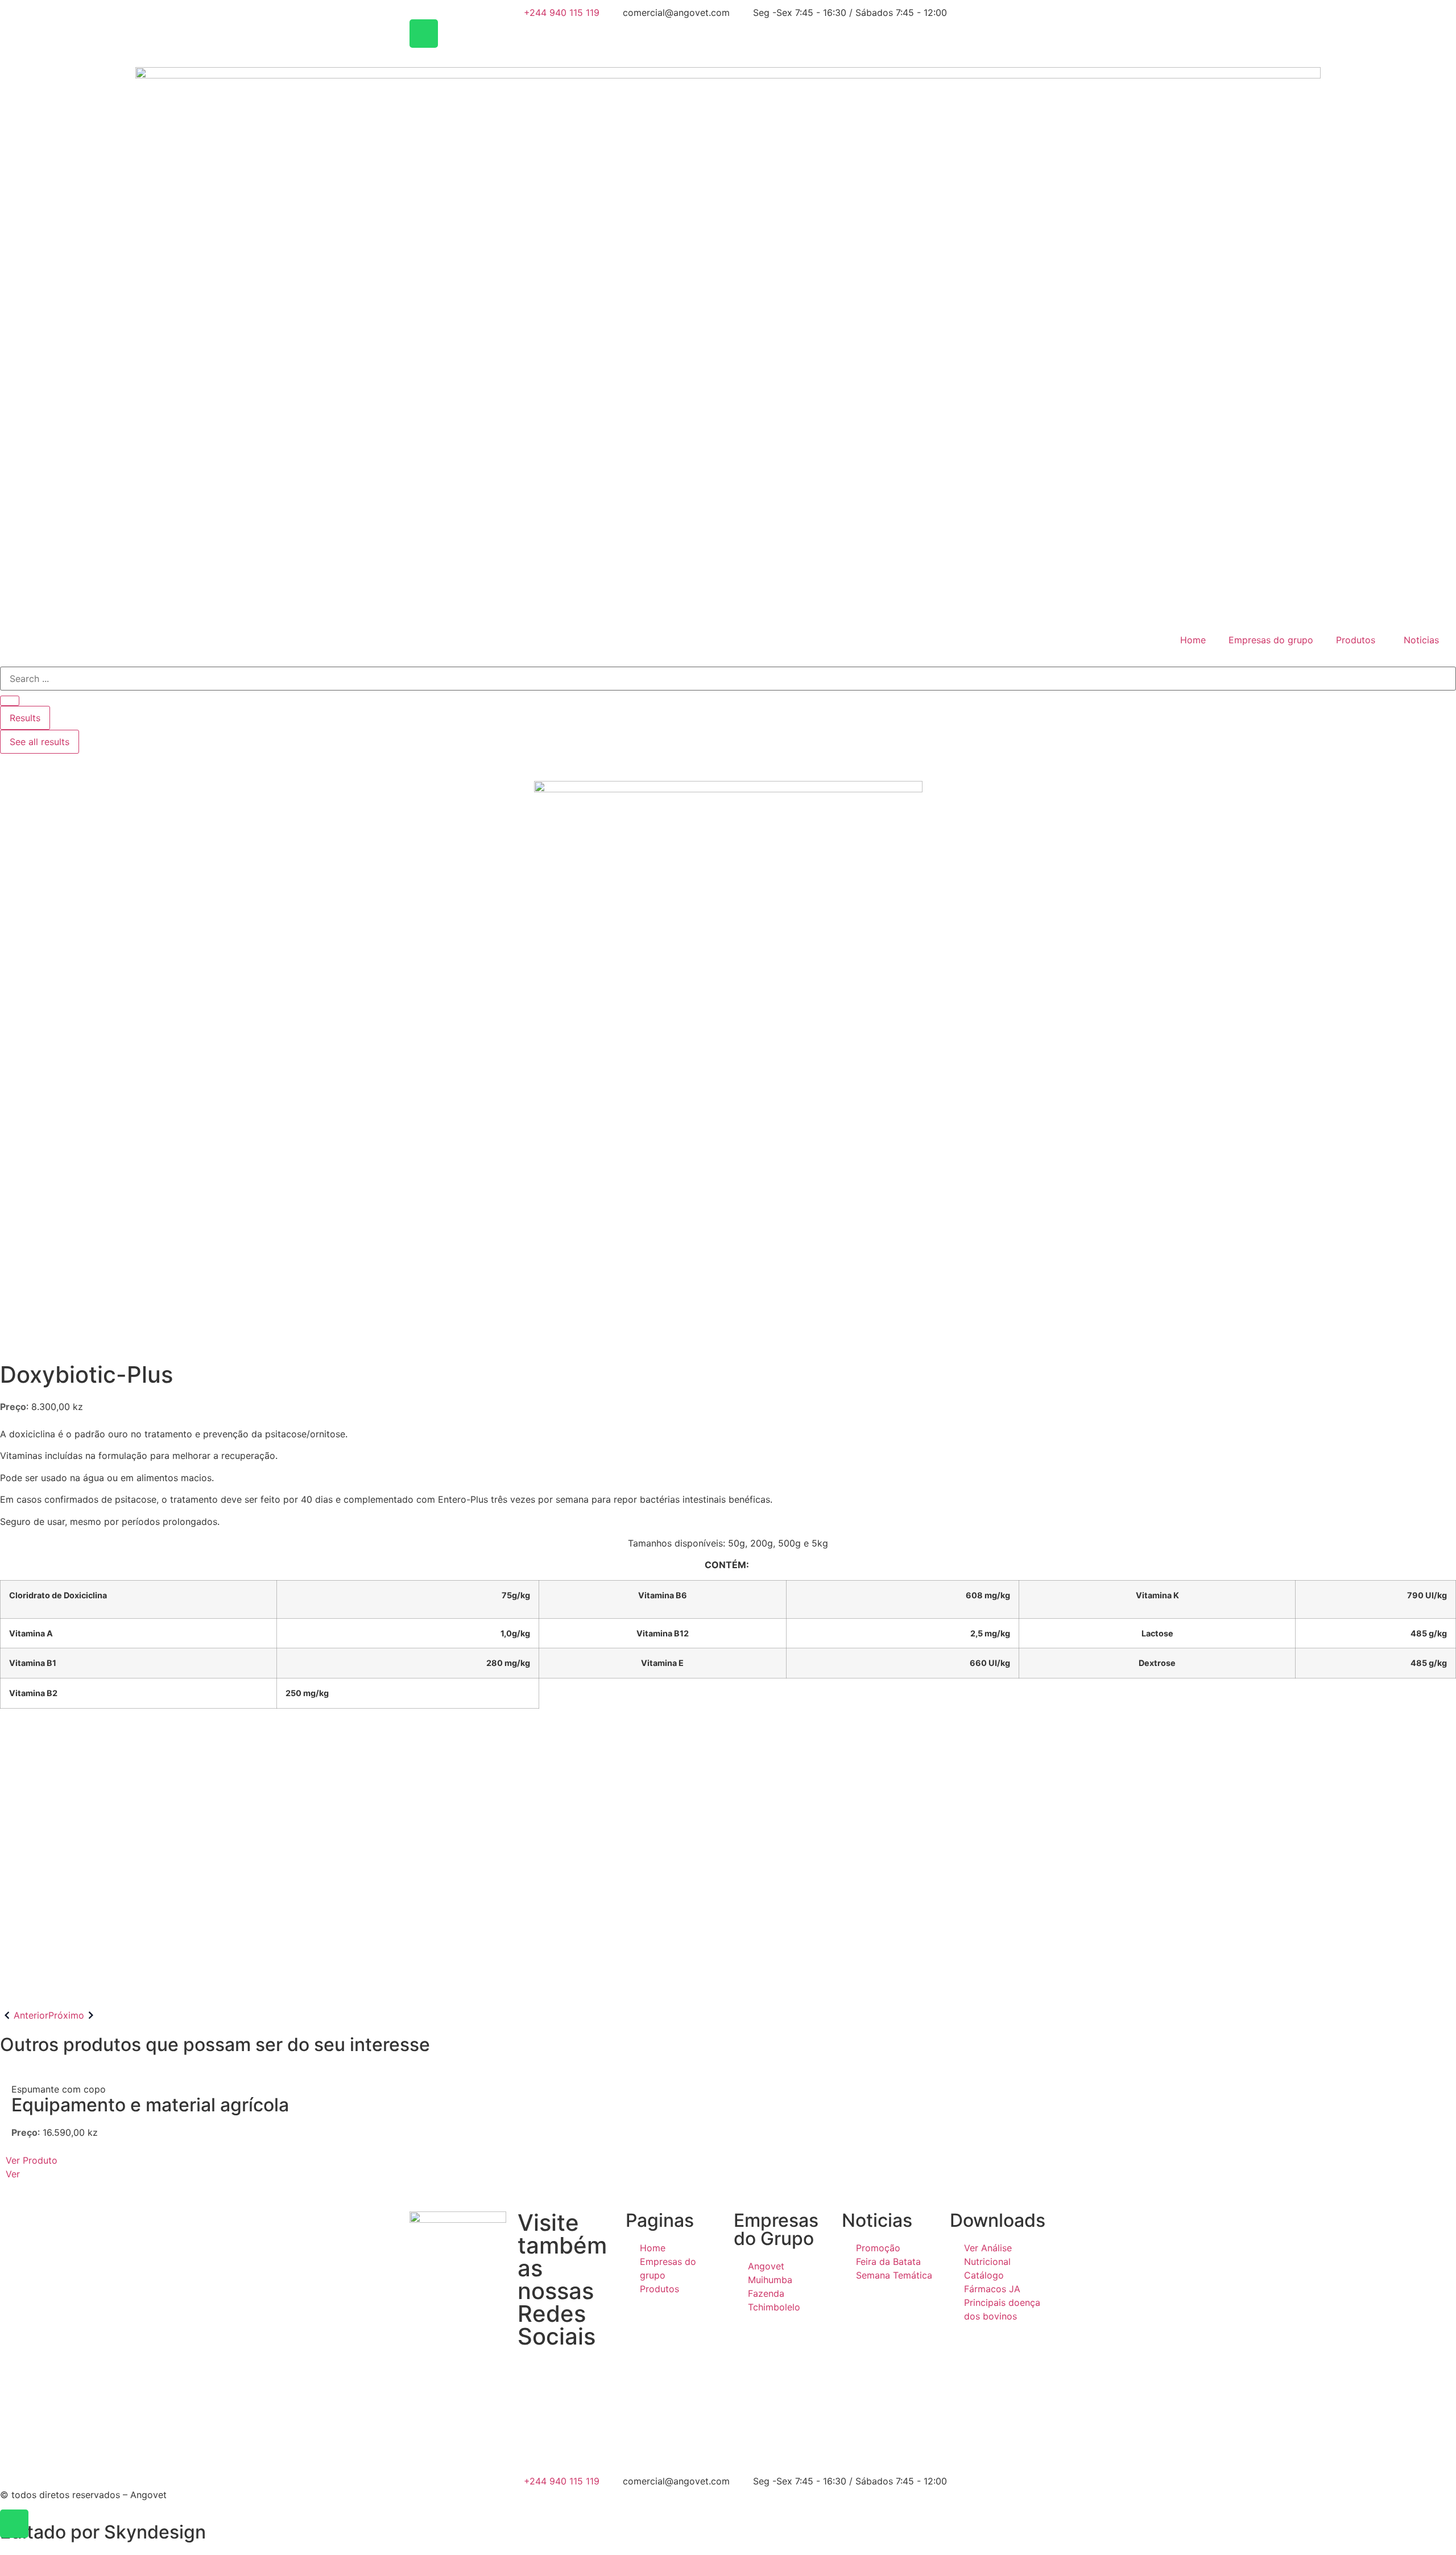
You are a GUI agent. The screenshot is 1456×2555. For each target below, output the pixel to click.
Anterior (31, 2015)
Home (1193, 640)
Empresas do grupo (1271, 640)
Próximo (66, 2015)
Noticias (1421, 640)
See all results (40, 742)
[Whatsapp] (424, 34)
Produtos (1356, 640)
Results (25, 718)
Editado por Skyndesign (103, 2532)
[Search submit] (10, 701)
